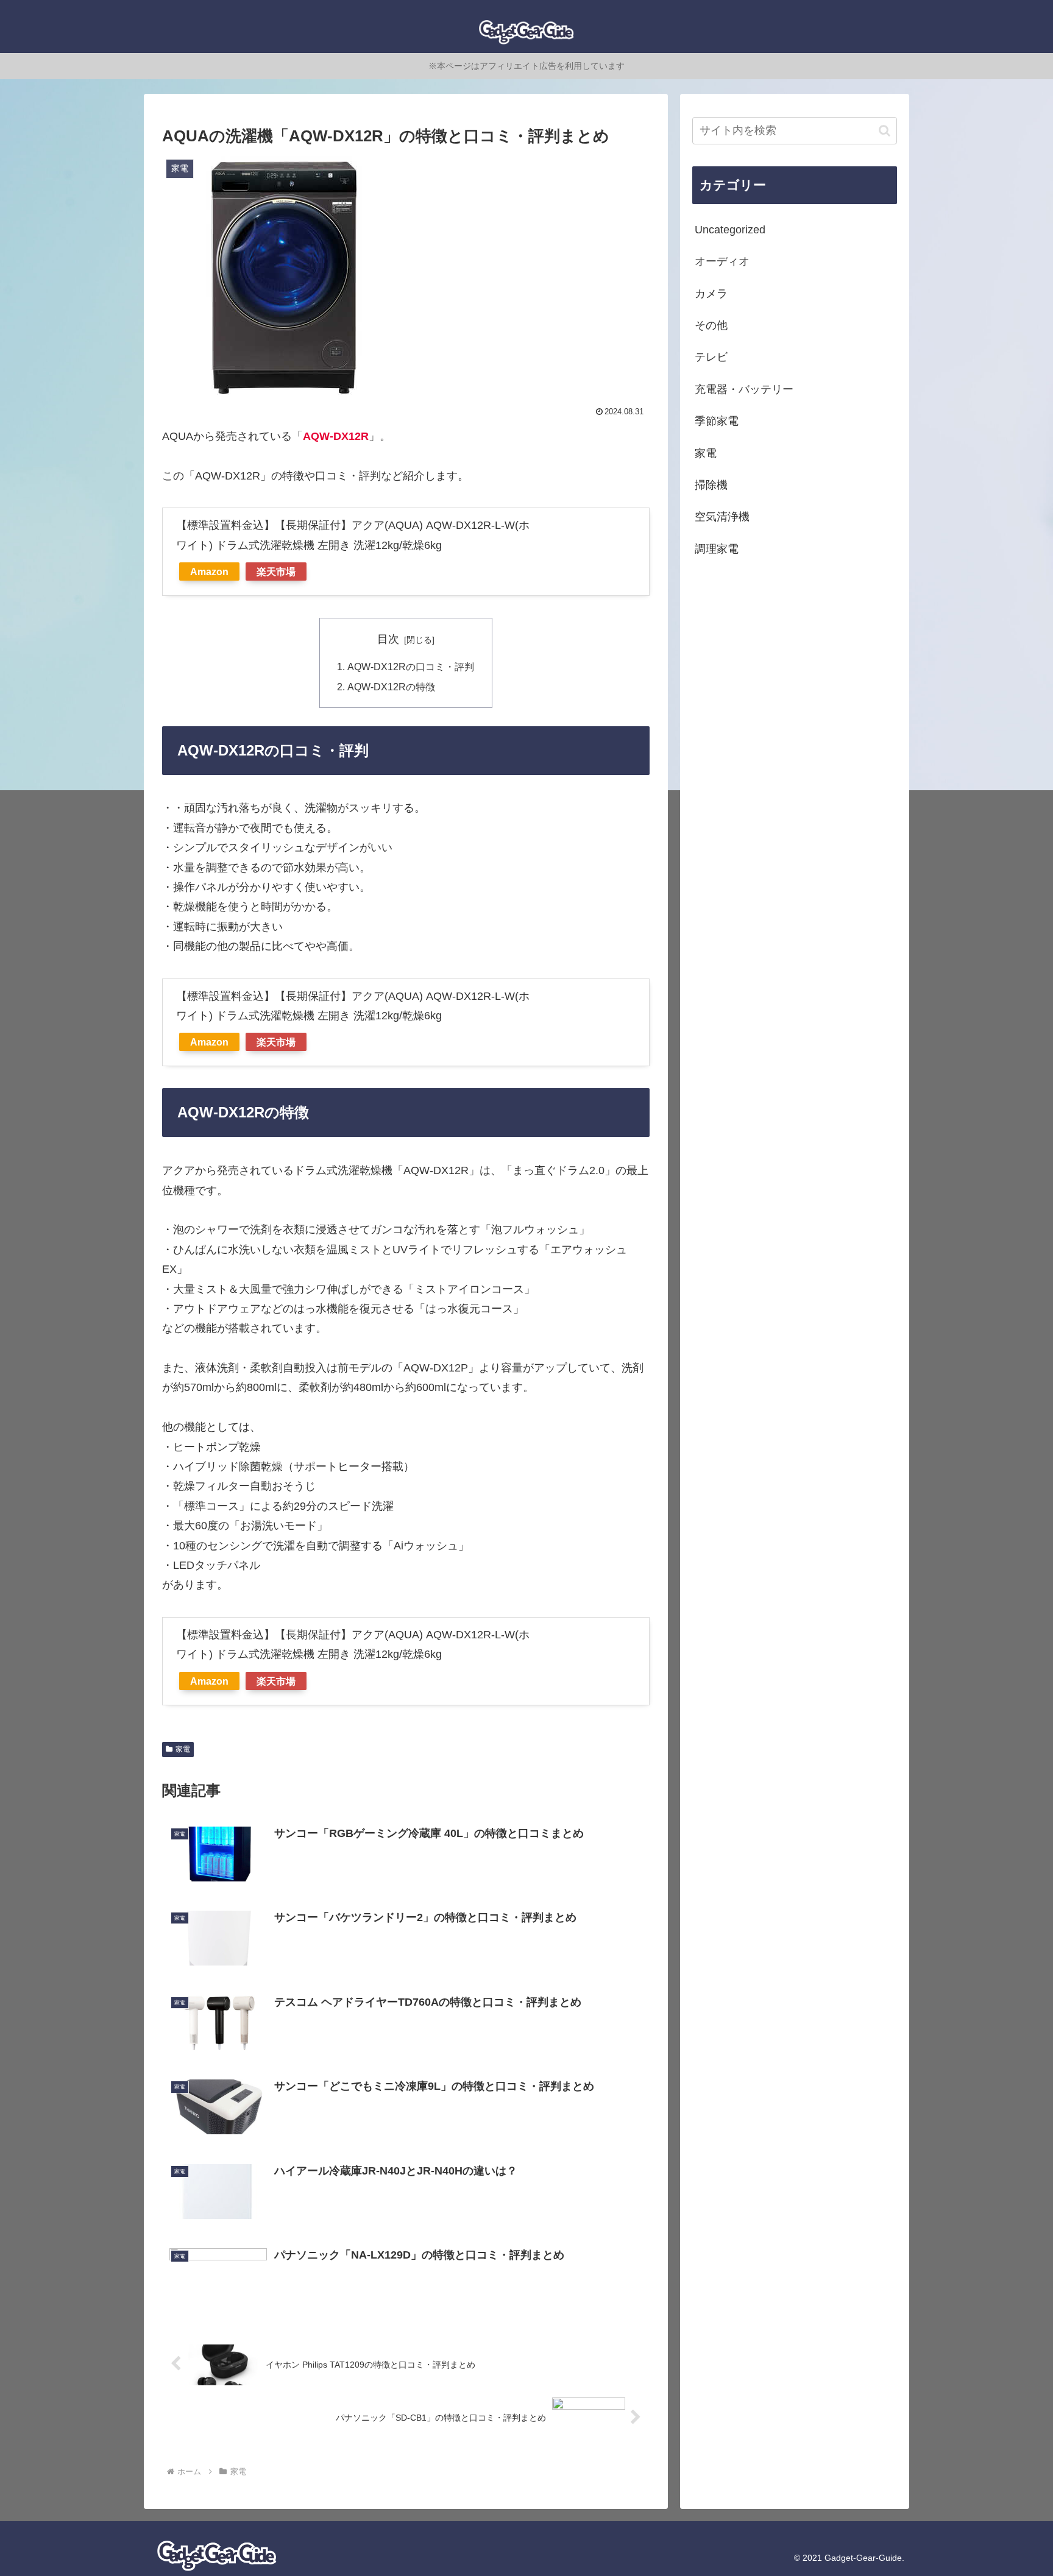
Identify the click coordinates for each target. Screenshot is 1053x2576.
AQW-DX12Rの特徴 (391, 687)
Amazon (209, 571)
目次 (388, 639)
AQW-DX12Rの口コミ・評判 (411, 667)
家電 (183, 1749)
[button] (885, 131)
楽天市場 (276, 571)
